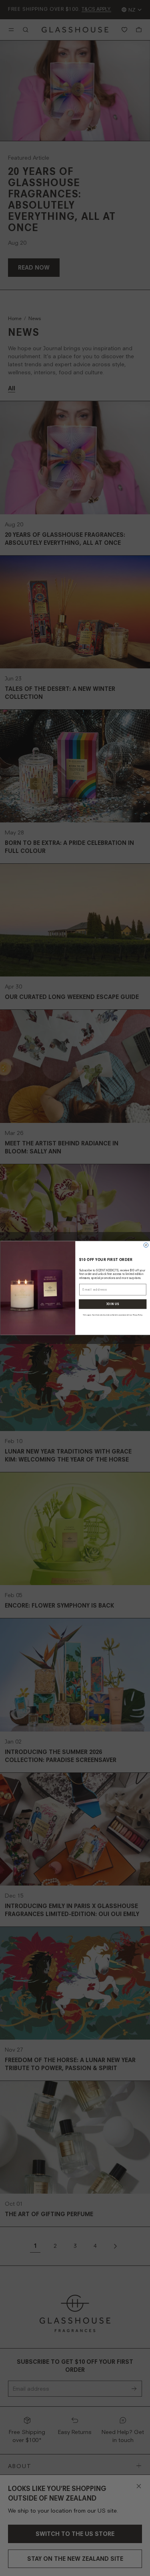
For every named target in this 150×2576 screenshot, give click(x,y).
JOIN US (113, 1304)
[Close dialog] (146, 1245)
